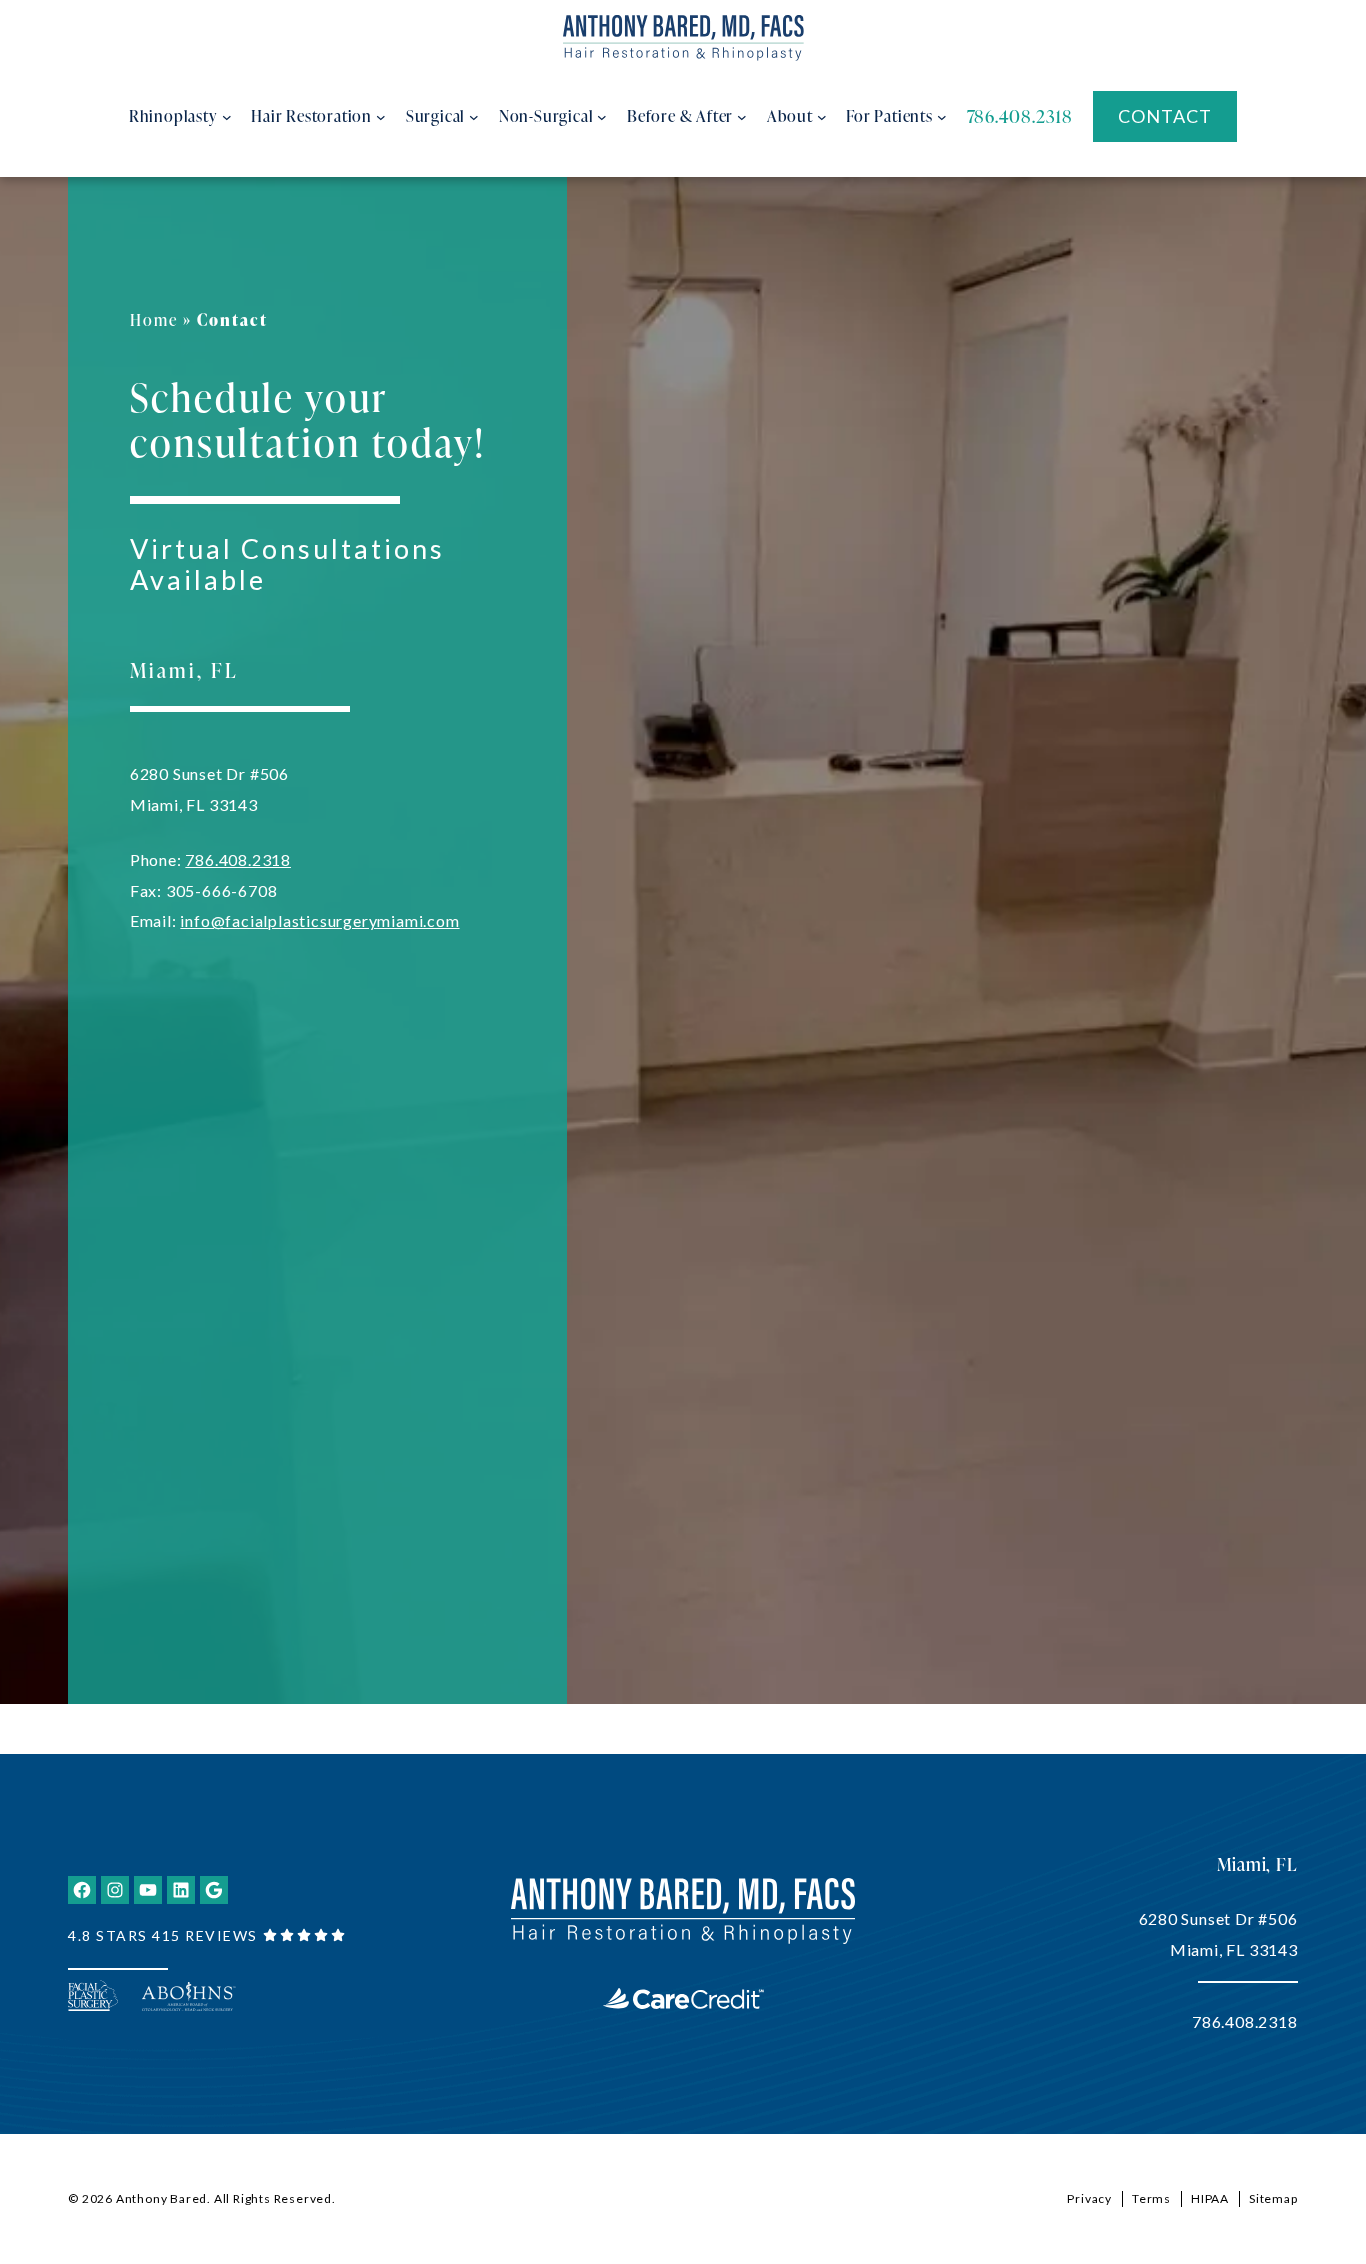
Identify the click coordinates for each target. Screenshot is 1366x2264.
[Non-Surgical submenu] (602, 117)
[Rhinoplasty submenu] (227, 117)
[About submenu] (822, 117)
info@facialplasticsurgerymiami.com (319, 920)
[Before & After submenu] (742, 117)
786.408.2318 (238, 859)
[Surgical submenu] (474, 117)
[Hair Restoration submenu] (381, 117)
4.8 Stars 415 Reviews (163, 1935)
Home (154, 320)
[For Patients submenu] (942, 117)
